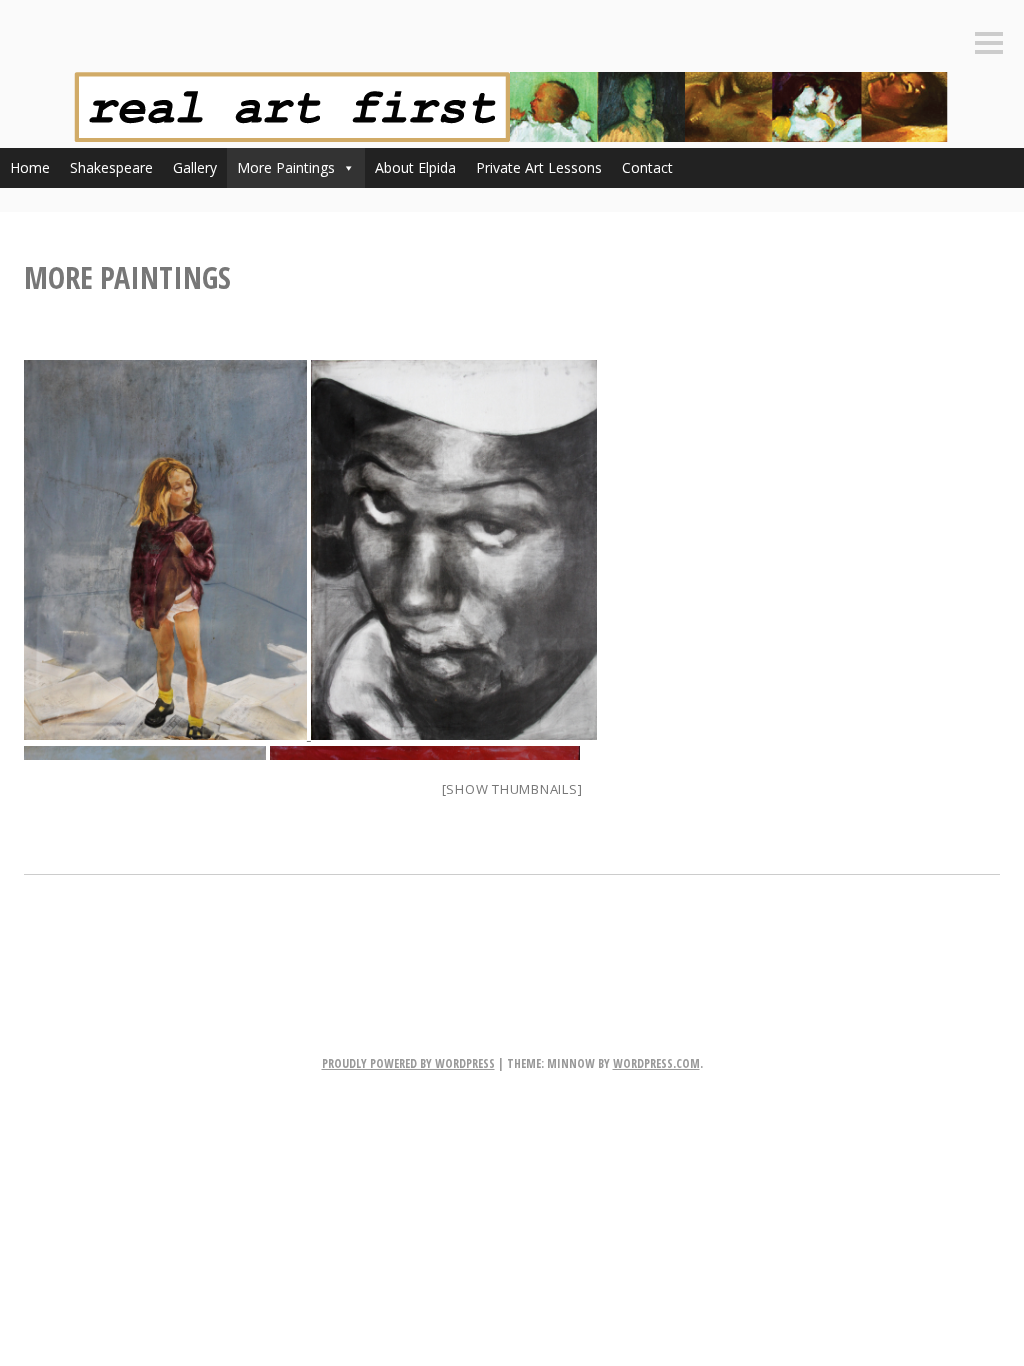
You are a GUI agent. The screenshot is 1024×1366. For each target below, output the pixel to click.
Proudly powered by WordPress (408, 1063)
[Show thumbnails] (512, 789)
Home (30, 167)
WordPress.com (656, 1063)
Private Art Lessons (539, 167)
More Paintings (286, 167)
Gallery (195, 167)
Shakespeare (111, 167)
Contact (647, 167)
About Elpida (415, 167)
